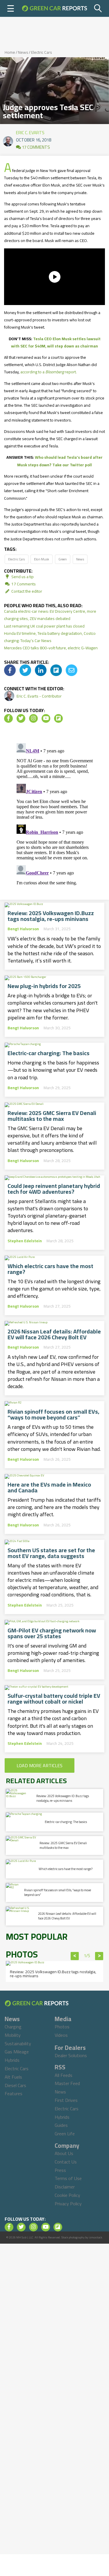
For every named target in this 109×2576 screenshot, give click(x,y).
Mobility (13, 2035)
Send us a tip (22, 577)
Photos (62, 2027)
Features (14, 2093)
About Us (64, 2153)
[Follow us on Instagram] (33, 718)
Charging (13, 2027)
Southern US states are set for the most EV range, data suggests (51, 1553)
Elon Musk (42, 559)
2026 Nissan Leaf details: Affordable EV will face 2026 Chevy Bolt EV (54, 1334)
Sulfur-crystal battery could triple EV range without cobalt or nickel (54, 1699)
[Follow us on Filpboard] (58, 718)
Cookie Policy (67, 2195)
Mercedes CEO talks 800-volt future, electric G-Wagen (51, 648)
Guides (61, 2125)
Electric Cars (42, 52)
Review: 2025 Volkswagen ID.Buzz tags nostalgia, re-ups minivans (51, 916)
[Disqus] (55, 813)
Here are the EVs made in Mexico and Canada (49, 1487)
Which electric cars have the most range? (50, 1269)
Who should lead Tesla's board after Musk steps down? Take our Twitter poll (60, 461)
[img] (10, 670)
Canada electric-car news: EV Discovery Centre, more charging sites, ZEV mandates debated (50, 615)
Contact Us (66, 2162)
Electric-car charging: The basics (49, 1053)
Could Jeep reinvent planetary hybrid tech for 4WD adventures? (54, 1189)
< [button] (75, 1956)
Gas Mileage (17, 2052)
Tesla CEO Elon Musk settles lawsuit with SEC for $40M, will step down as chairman (56, 342)
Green (63, 559)
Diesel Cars (15, 2085)
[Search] (98, 8)
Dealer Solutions (71, 2055)
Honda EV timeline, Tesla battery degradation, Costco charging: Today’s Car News (50, 637)
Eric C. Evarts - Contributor (39, 696)
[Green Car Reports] (54, 8)
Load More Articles (40, 1765)
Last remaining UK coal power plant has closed (44, 626)
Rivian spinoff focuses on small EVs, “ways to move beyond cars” (53, 1415)
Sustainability (18, 2043)
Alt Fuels (13, 2077)
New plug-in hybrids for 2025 (44, 986)
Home (10, 52)
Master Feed (67, 2083)
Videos (61, 2035)
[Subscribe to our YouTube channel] (46, 718)
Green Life (65, 2134)
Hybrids (12, 2060)
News (23, 52)
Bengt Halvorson (23, 929)
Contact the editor (26, 591)
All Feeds (64, 2075)
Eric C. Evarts (30, 131)
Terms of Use (68, 2178)
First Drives (66, 2100)
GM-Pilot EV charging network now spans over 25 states (52, 1633)
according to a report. (49, 372)
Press (60, 2170)
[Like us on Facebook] (8, 718)
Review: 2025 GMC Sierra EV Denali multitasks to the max (52, 1116)
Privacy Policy (68, 2204)
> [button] (99, 1956)
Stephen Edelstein (25, 1241)
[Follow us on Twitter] (21, 718)
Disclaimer (65, 2187)
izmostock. (96, 2237)
